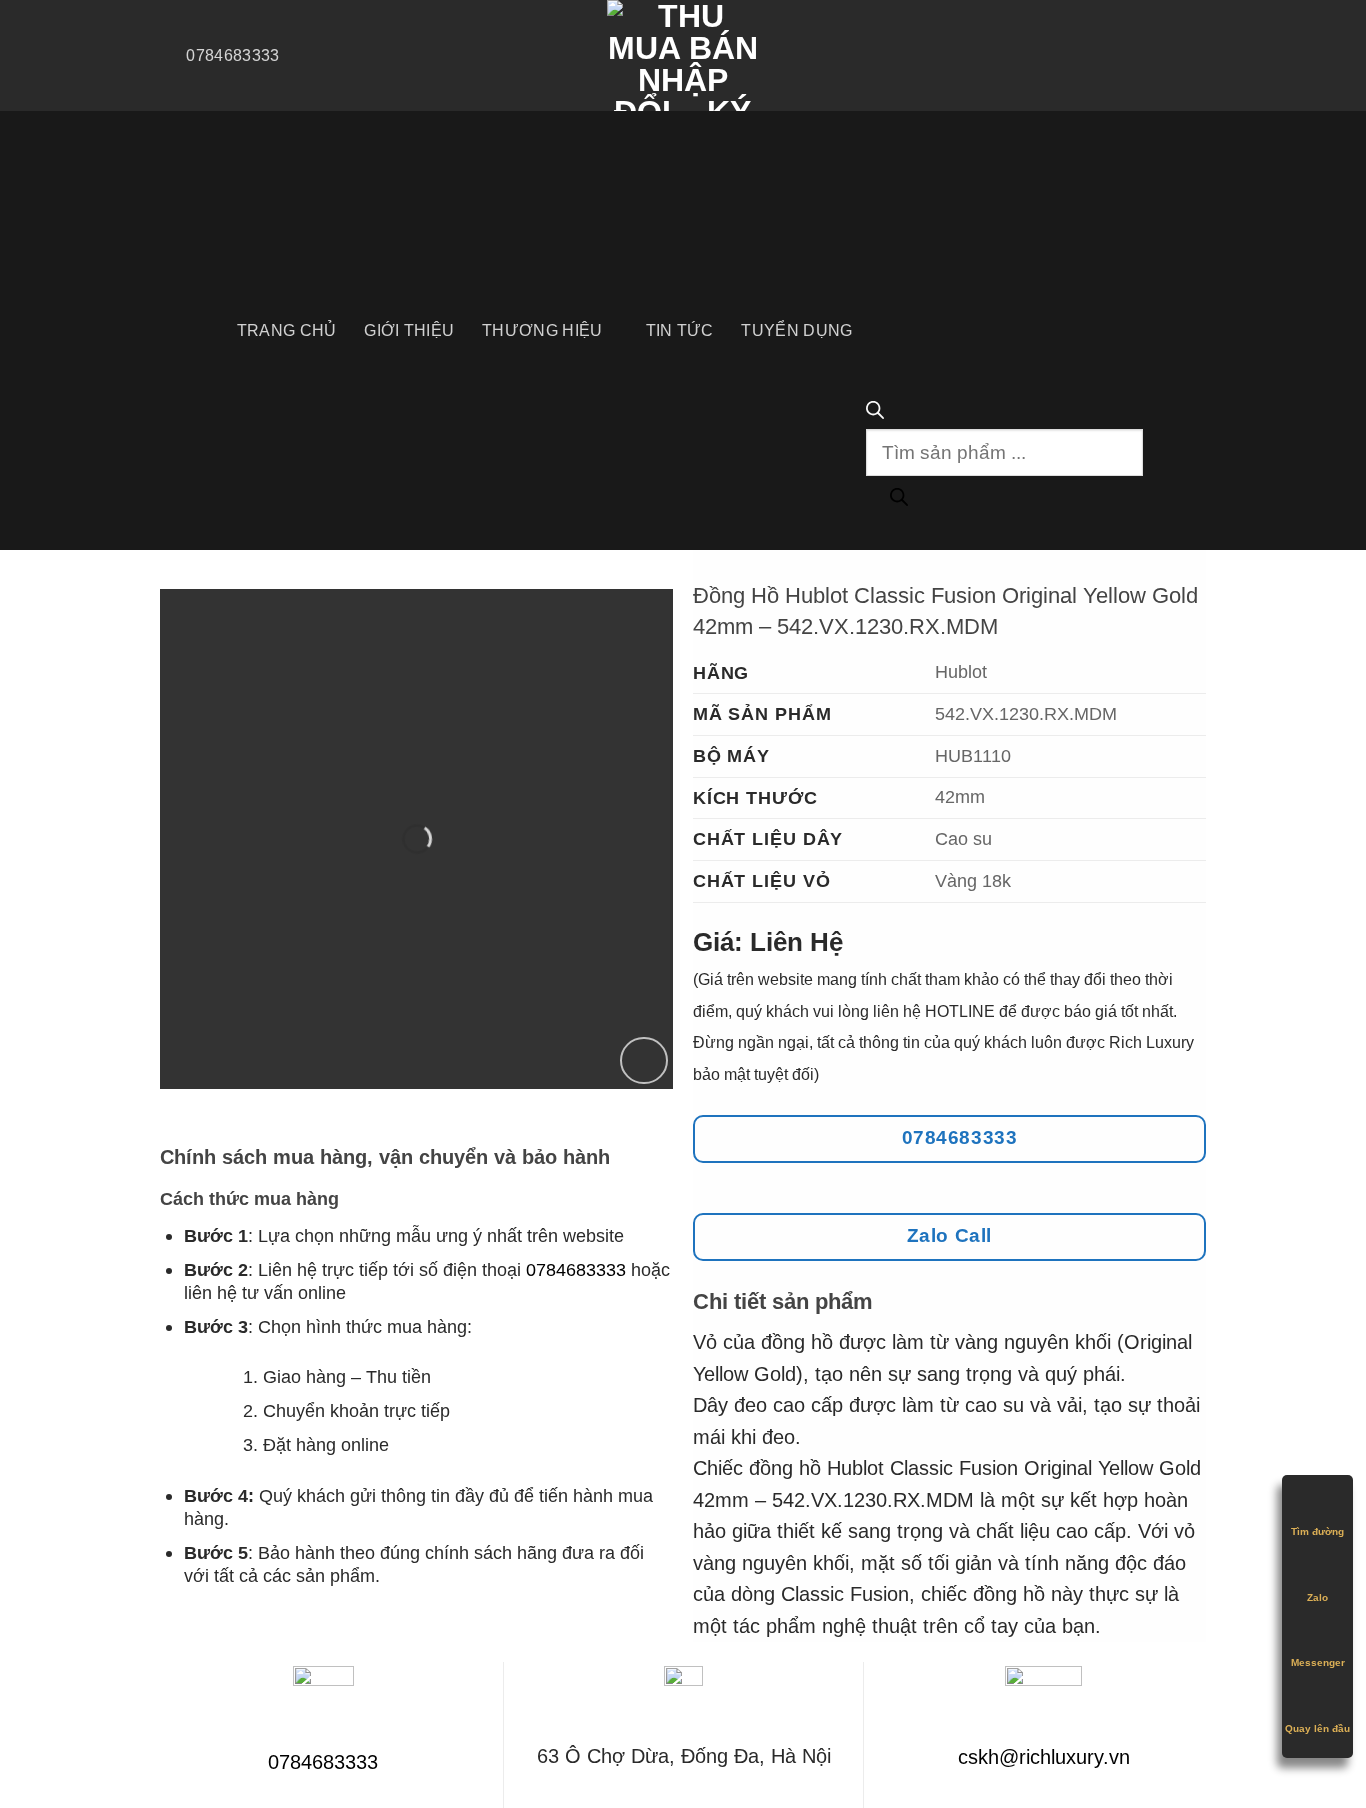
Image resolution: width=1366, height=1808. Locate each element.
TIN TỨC (680, 330)
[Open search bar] (875, 412)
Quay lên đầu (1317, 1728)
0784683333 (576, 1269)
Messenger (1318, 1662)
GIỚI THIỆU (409, 330)
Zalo (1317, 1597)
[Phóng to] (644, 1061)
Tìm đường (1317, 1531)
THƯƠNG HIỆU (542, 330)
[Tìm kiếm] (899, 500)
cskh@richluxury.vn (1044, 1757)
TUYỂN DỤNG (796, 330)
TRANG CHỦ (287, 330)
